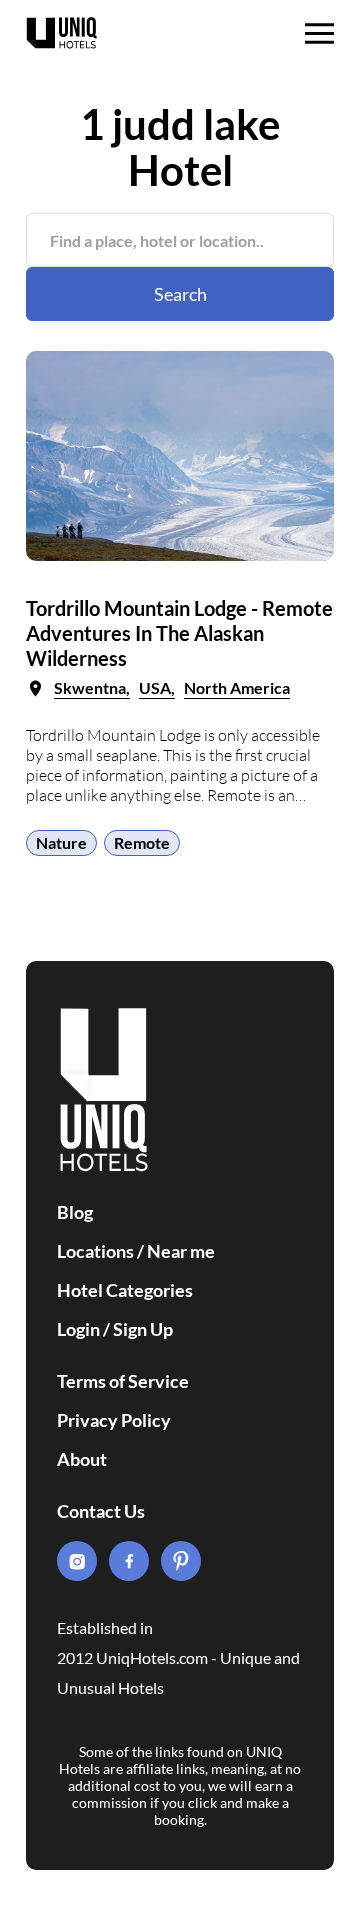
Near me (181, 1251)
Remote (142, 842)
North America (237, 687)
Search (180, 294)
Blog (75, 1212)
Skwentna (90, 687)
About (82, 1459)
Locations (95, 1251)
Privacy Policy (114, 1420)
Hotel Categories (125, 1290)
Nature (61, 842)
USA (155, 687)
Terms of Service (123, 1381)
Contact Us (101, 1511)
